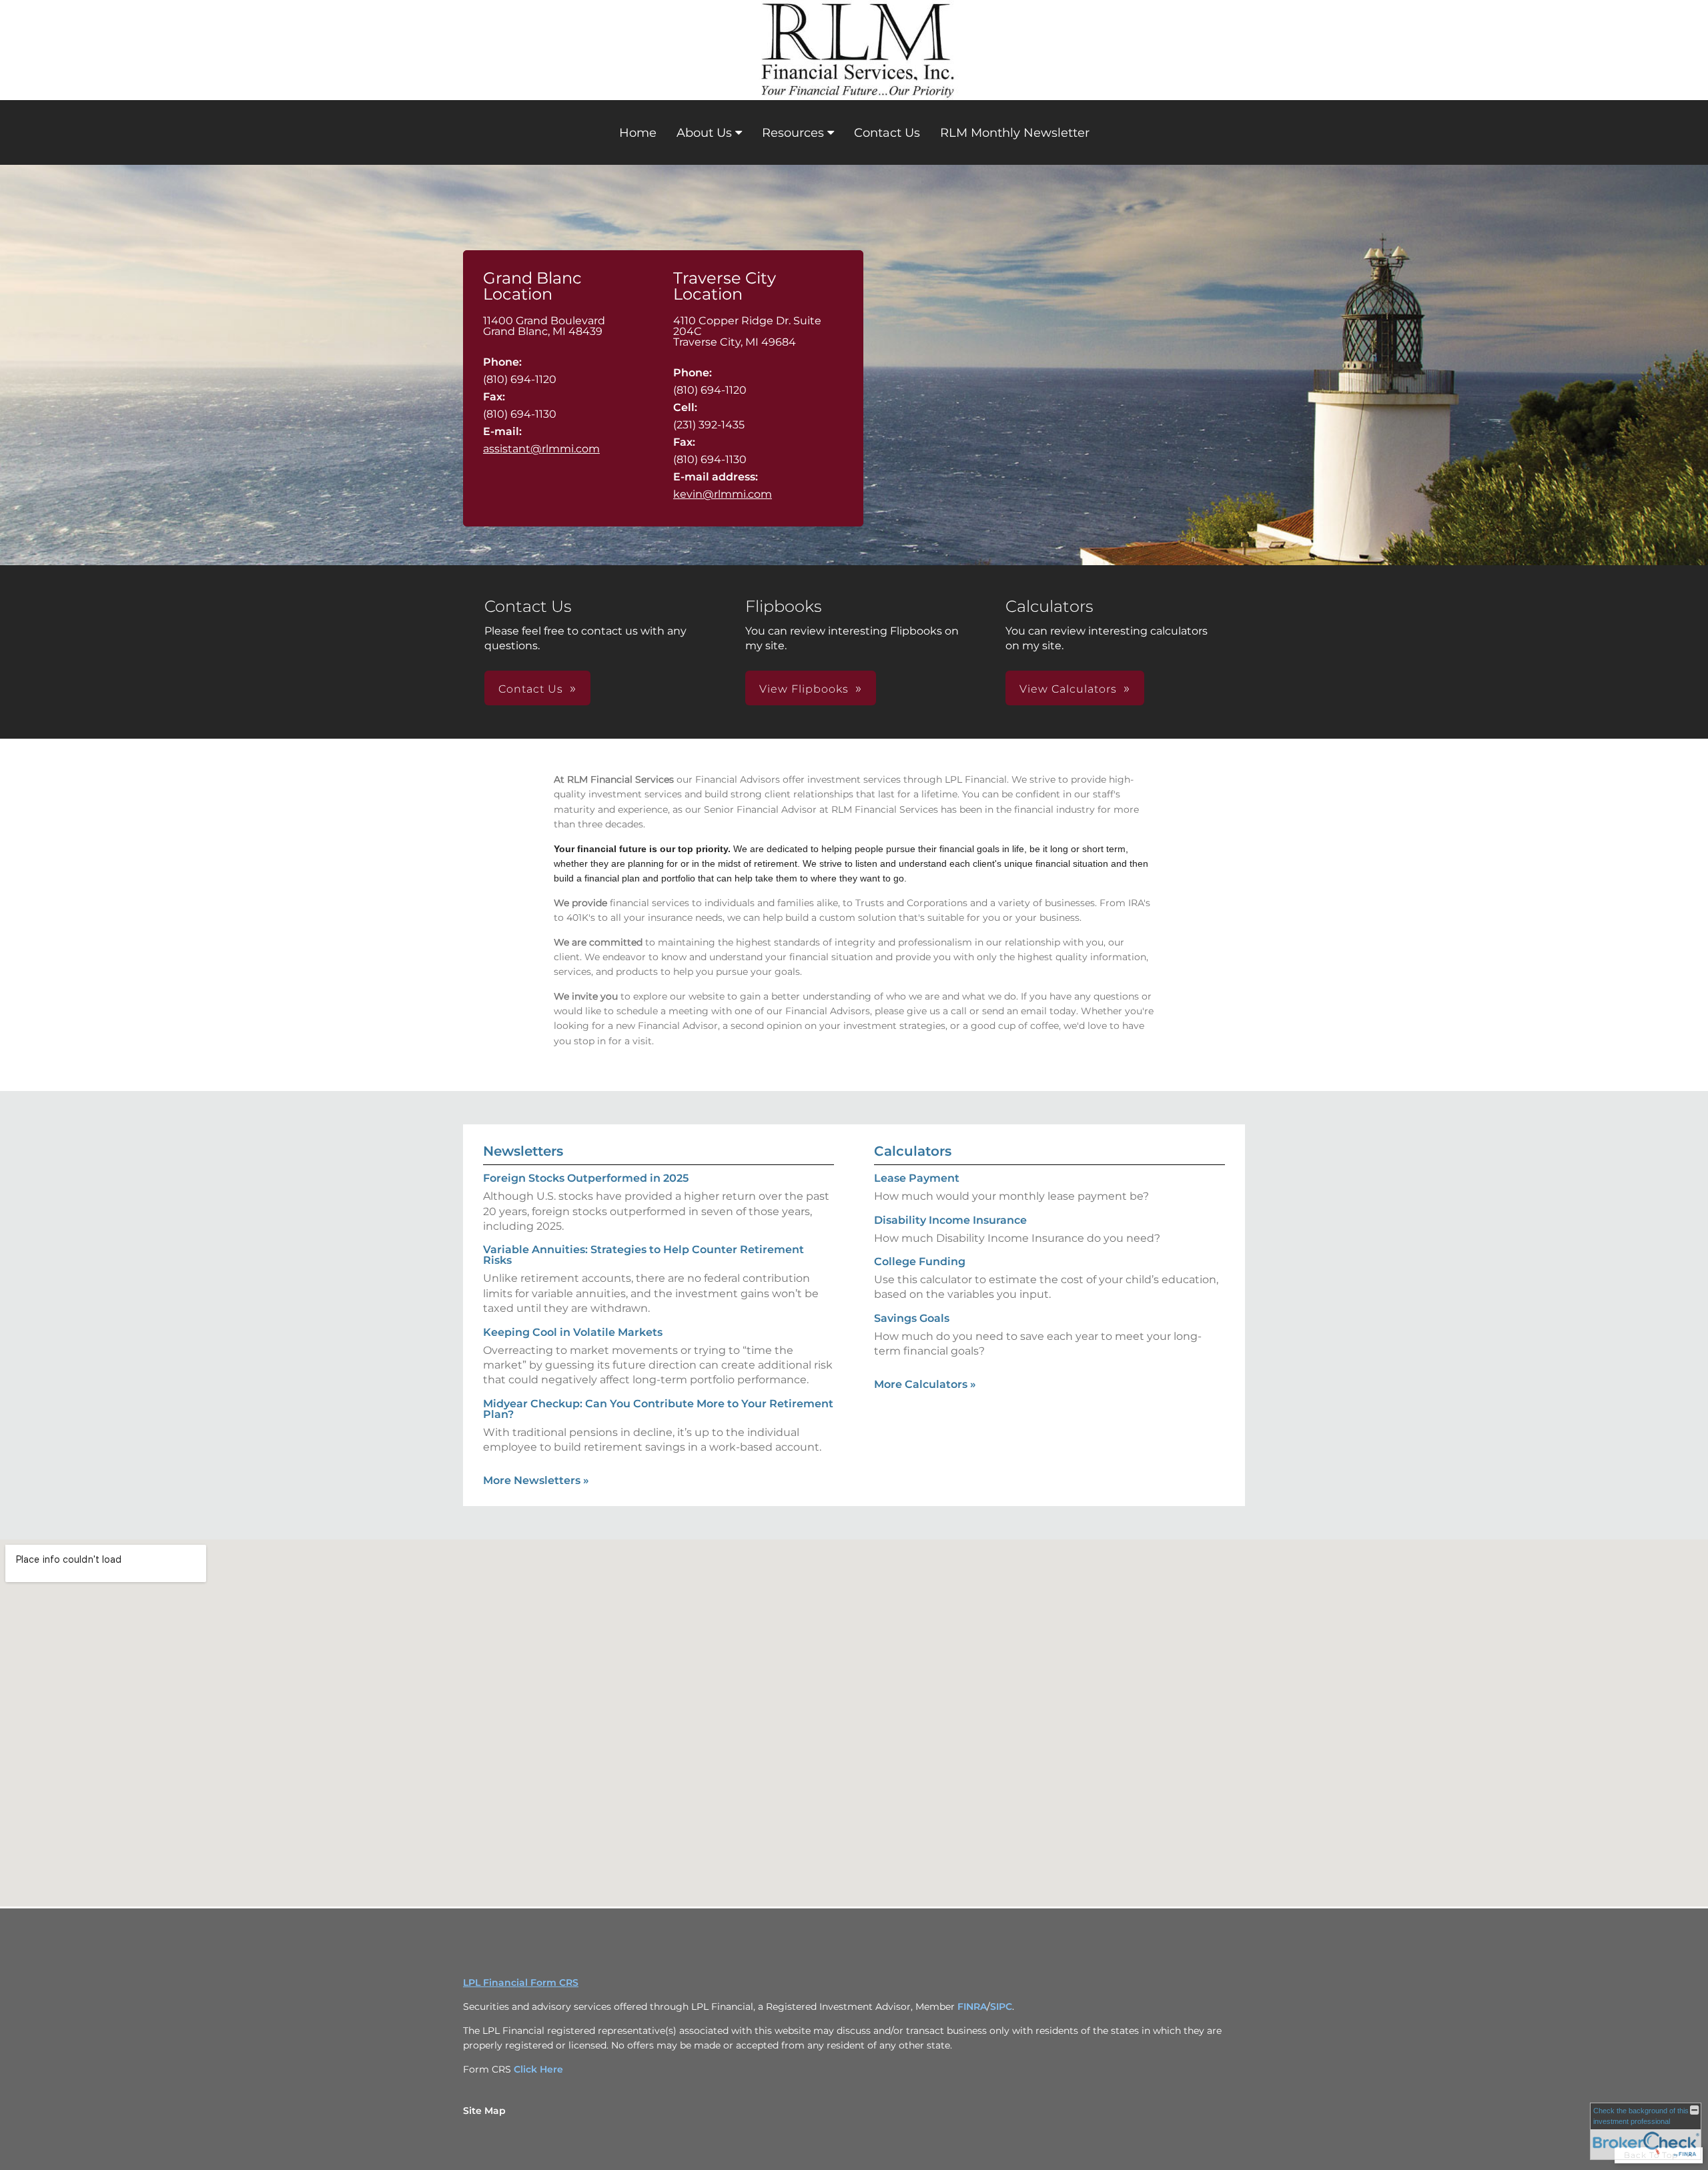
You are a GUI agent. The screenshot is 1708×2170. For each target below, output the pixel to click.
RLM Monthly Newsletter (1015, 133)
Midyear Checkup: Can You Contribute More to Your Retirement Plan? (658, 1409)
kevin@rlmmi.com (723, 494)
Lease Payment (917, 1178)
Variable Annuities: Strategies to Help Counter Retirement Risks (644, 1255)
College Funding (920, 1261)
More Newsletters (536, 1480)
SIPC (1001, 2007)
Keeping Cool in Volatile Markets (573, 1332)
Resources (793, 133)
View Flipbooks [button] (804, 689)
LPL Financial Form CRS (521, 1982)
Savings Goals (912, 1318)
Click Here (538, 2069)
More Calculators (925, 1384)
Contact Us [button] (531, 689)
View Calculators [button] (1068, 689)
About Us (704, 133)
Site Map (484, 2111)
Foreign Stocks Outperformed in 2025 (586, 1178)
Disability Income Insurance (950, 1220)
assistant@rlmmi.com (541, 449)
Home (638, 133)
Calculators (913, 1151)
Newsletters (523, 1151)
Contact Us (887, 133)
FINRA (972, 2007)
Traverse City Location (725, 286)
